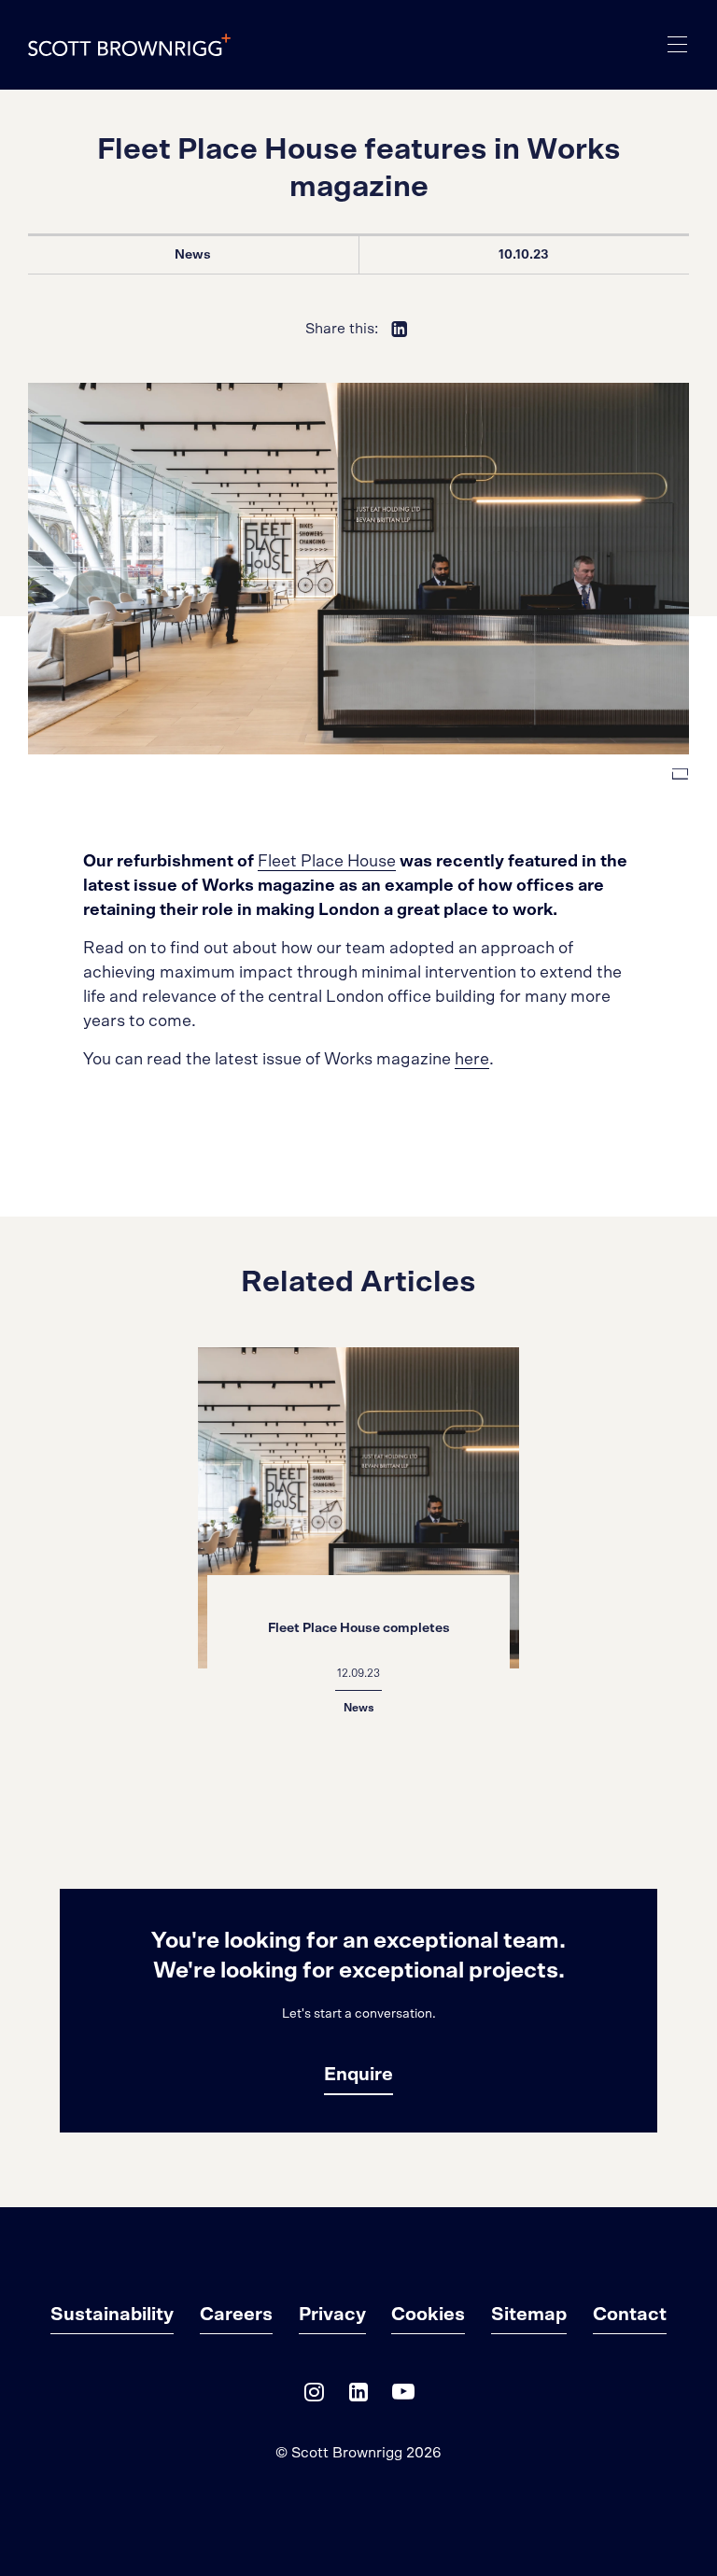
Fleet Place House (327, 862)
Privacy (332, 2315)
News (193, 255)
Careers (236, 2315)
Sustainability (112, 2315)
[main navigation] (678, 45)
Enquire (358, 2075)
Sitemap (529, 2315)
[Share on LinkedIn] (400, 329)
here (472, 1060)
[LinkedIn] (358, 2396)
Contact (630, 2315)
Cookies (428, 2315)
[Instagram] (314, 2396)
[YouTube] (403, 2396)
